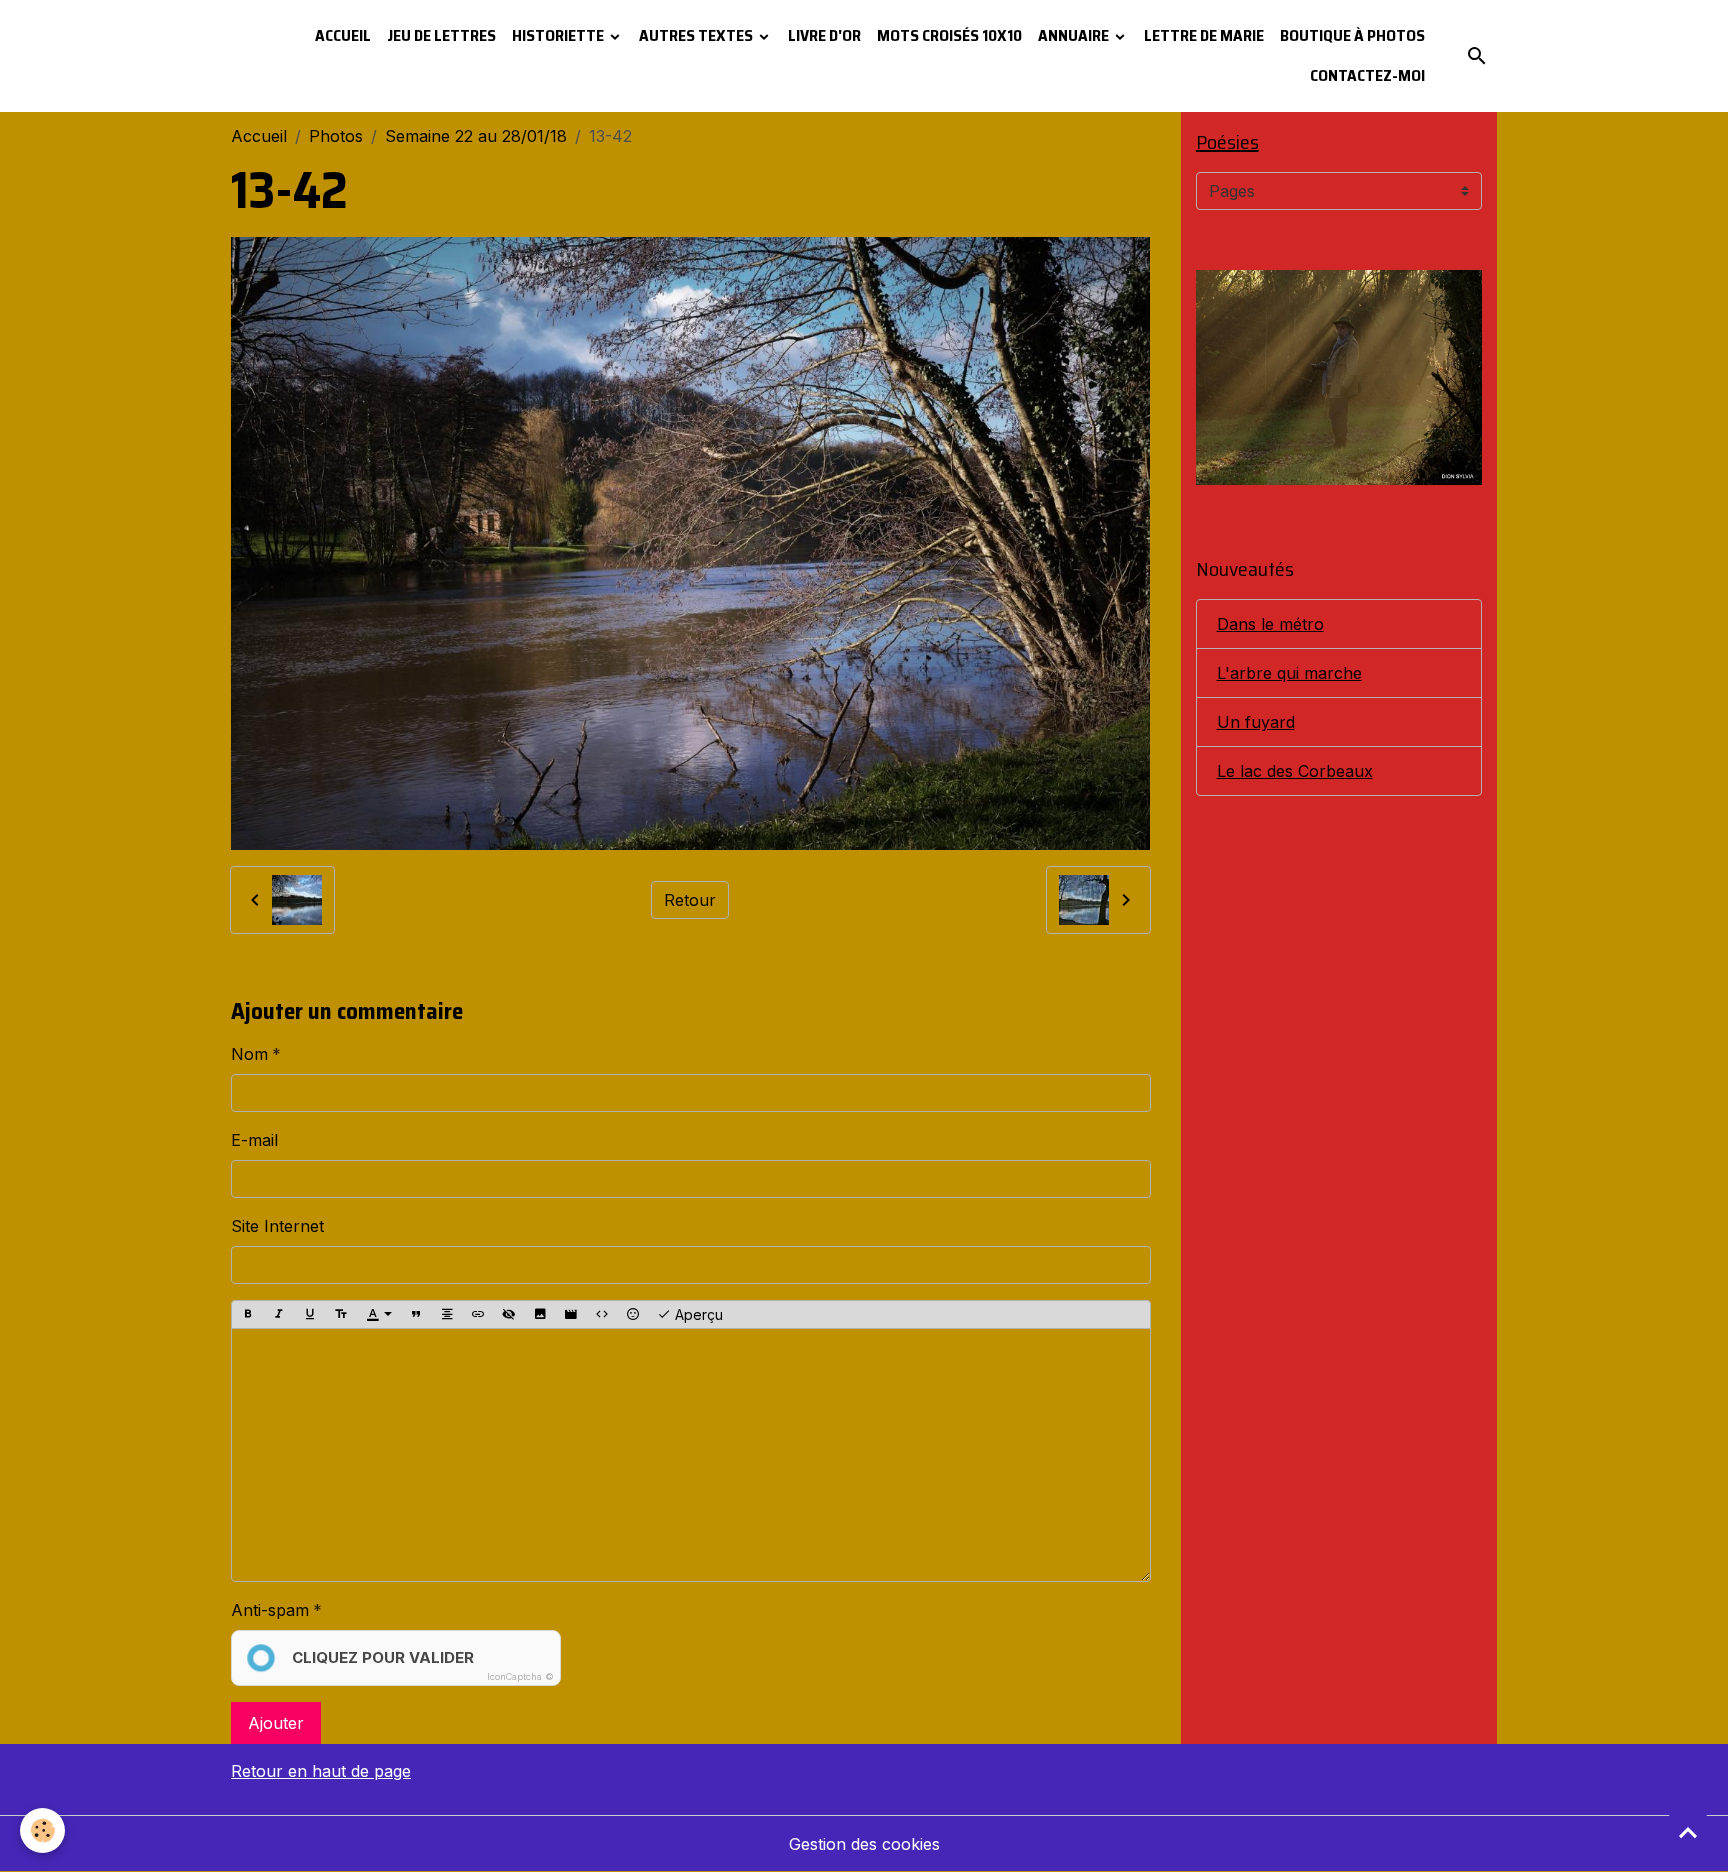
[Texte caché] (509, 1315)
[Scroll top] (1688, 1832)
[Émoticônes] (633, 1315)
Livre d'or (824, 35)
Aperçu (697, 1314)
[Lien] (478, 1315)
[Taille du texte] (341, 1315)
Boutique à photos (1352, 35)
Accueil (343, 35)
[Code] (602, 1315)
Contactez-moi (1367, 75)
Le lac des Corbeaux (1295, 771)
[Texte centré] (447, 1315)
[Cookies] (42, 1830)
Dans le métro (1270, 624)
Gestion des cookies (864, 1844)
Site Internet (277, 1226)
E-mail (254, 1140)
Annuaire (1075, 35)
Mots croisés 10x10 (949, 35)
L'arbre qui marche (1289, 673)
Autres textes (697, 35)
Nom (249, 1054)
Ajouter (276, 1723)
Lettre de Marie (1204, 35)
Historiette (559, 35)
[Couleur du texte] (379, 1315)
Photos (336, 136)
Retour (690, 900)
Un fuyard (1256, 722)
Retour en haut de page (321, 1771)
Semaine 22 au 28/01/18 (476, 136)
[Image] (540, 1315)
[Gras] (248, 1315)
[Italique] (279, 1315)
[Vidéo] (571, 1315)
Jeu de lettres (441, 35)
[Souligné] (310, 1315)
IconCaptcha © (520, 1676)
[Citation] (416, 1315)
